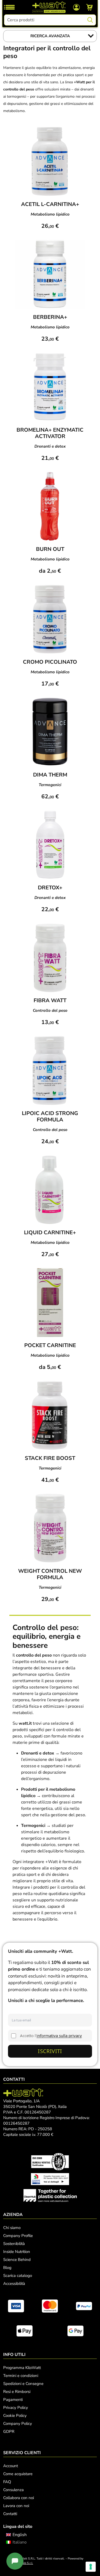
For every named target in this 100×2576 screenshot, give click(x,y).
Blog (7, 2268)
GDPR (9, 2431)
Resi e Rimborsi (17, 2392)
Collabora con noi (19, 2498)
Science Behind (17, 2260)
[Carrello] (89, 7)
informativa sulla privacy (59, 2036)
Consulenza (13, 2490)
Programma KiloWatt (22, 2368)
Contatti (10, 2514)
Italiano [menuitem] (20, 2542)
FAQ (7, 2482)
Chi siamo (12, 2228)
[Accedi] (76, 7)
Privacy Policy (16, 2408)
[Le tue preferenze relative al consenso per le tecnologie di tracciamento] (91, 2567)
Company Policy (18, 2424)
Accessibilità (14, 2284)
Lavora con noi (16, 2506)
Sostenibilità (14, 2244)
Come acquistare (18, 2474)
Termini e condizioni (21, 2376)
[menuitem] (16, 2535)
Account (11, 2466)
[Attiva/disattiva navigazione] (9, 7)
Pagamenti (13, 2400)
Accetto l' (51, 2036)
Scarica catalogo (18, 2276)
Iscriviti (50, 2051)
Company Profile (18, 2236)
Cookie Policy (15, 2416)
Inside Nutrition (17, 2252)
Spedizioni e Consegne (23, 2384)
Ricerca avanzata (50, 36)
